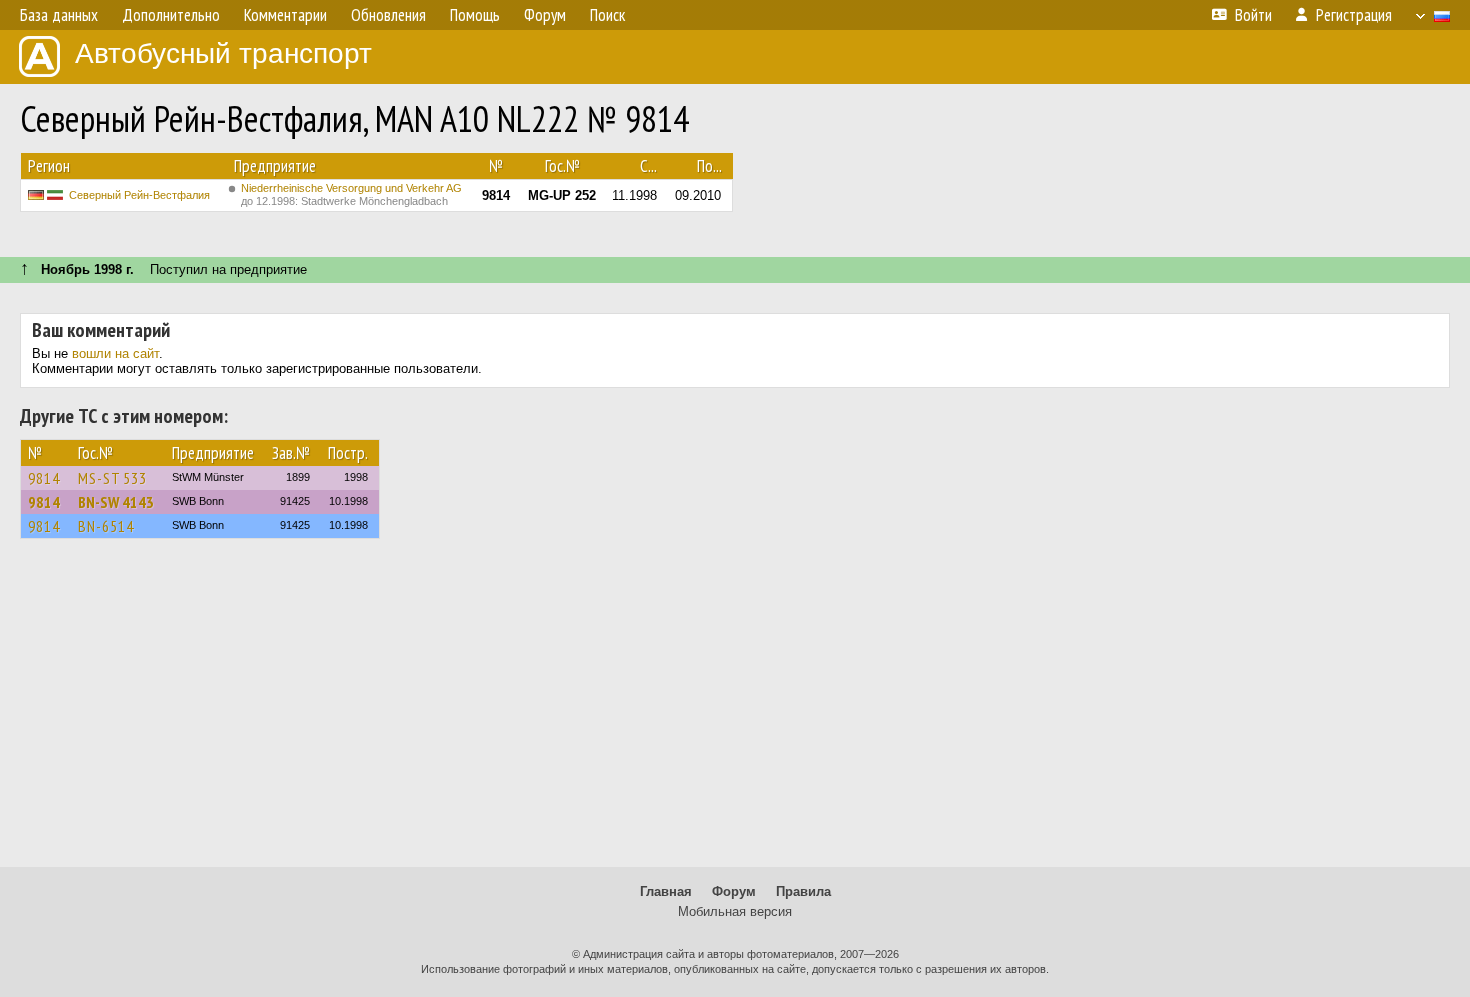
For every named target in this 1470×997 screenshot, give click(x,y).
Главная (666, 891)
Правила (803, 891)
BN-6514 (106, 526)
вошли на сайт (115, 353)
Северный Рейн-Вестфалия (139, 195)
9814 (44, 478)
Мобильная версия (735, 911)
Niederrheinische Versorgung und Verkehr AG (351, 194)
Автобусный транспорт (223, 53)
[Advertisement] (735, 712)
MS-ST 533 (112, 478)
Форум (734, 891)
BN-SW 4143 (116, 502)
